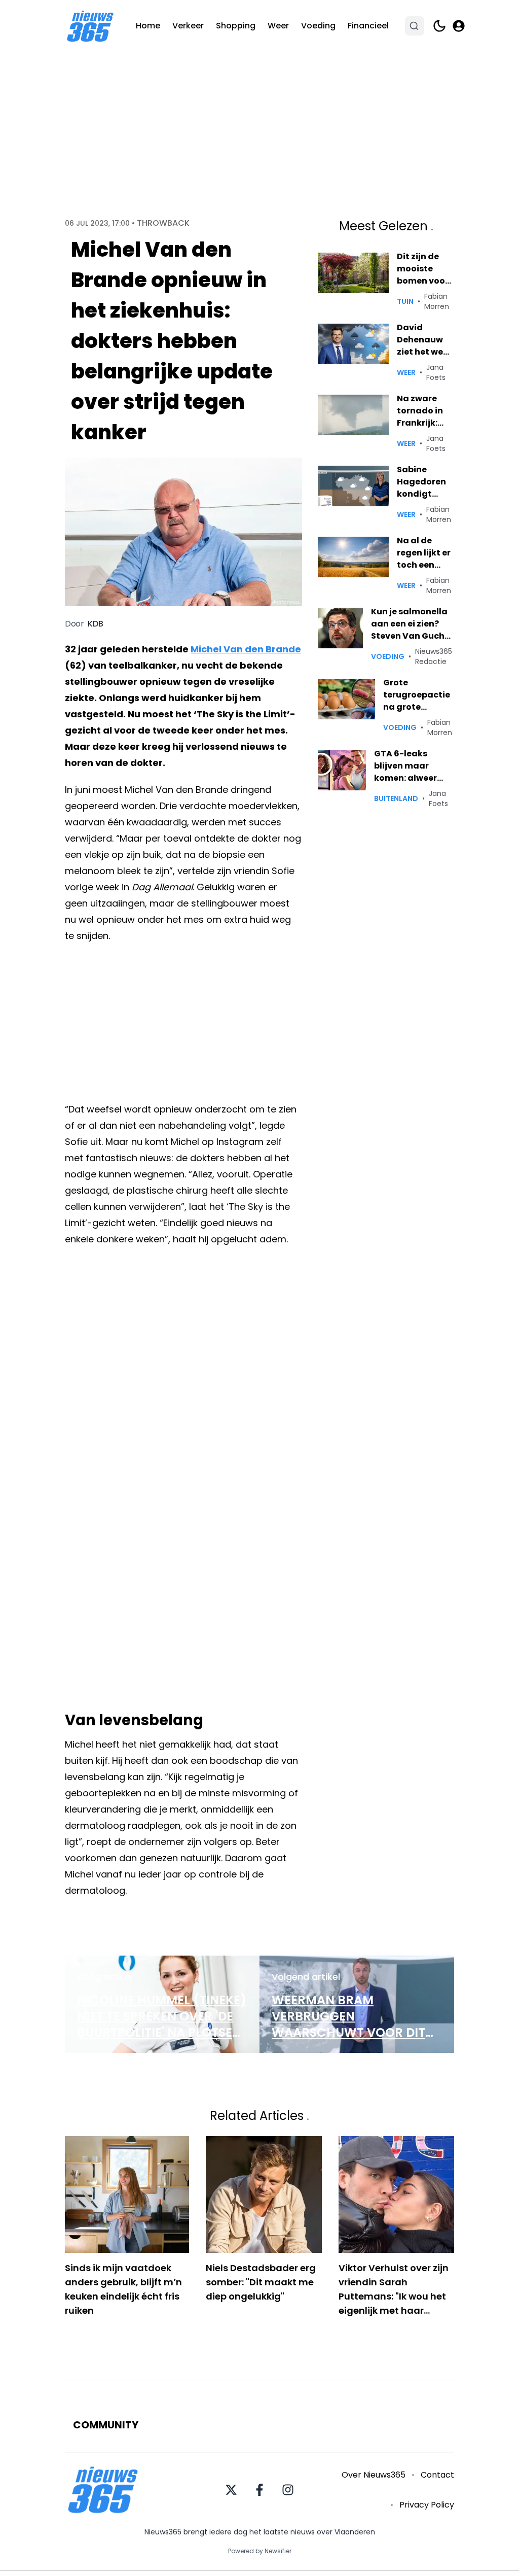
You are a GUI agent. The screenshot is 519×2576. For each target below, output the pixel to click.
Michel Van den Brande (246, 649)
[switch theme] (439, 26)
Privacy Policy (427, 2505)
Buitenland (396, 798)
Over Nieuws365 (374, 2475)
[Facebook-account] (259, 2490)
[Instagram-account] (288, 2490)
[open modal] (459, 26)
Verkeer (188, 26)
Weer (278, 26)
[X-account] (231, 2490)
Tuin (405, 301)
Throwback (163, 223)
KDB (96, 624)
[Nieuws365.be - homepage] (90, 26)
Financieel (368, 26)
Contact (437, 2475)
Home (148, 26)
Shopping (236, 26)
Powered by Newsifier (260, 2551)
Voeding (318, 26)
